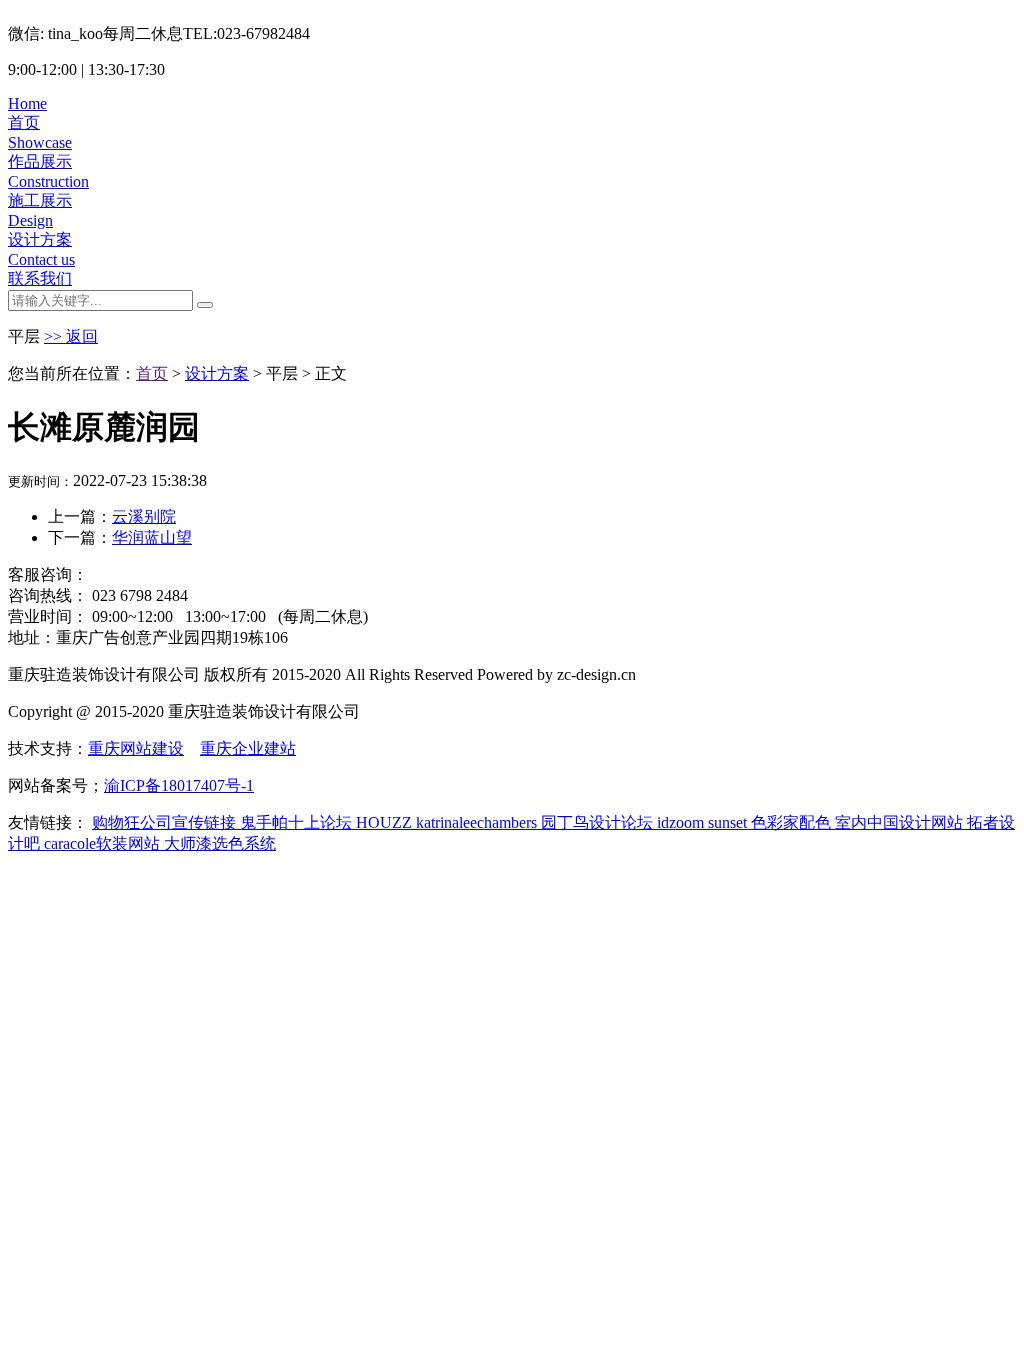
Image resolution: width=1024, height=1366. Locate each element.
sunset (729, 822)
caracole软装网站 (104, 843)
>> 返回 (71, 336)
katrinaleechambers (478, 822)
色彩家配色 (793, 822)
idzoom (682, 822)
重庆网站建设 (136, 748)
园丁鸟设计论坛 (599, 822)
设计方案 (217, 373)
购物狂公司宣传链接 (166, 822)
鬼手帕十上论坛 (298, 822)
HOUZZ (386, 822)
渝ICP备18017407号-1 (179, 785)
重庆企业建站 (248, 748)
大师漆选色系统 (220, 843)
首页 (152, 373)
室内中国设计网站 (901, 822)
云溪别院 (144, 516)
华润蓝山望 (152, 537)
